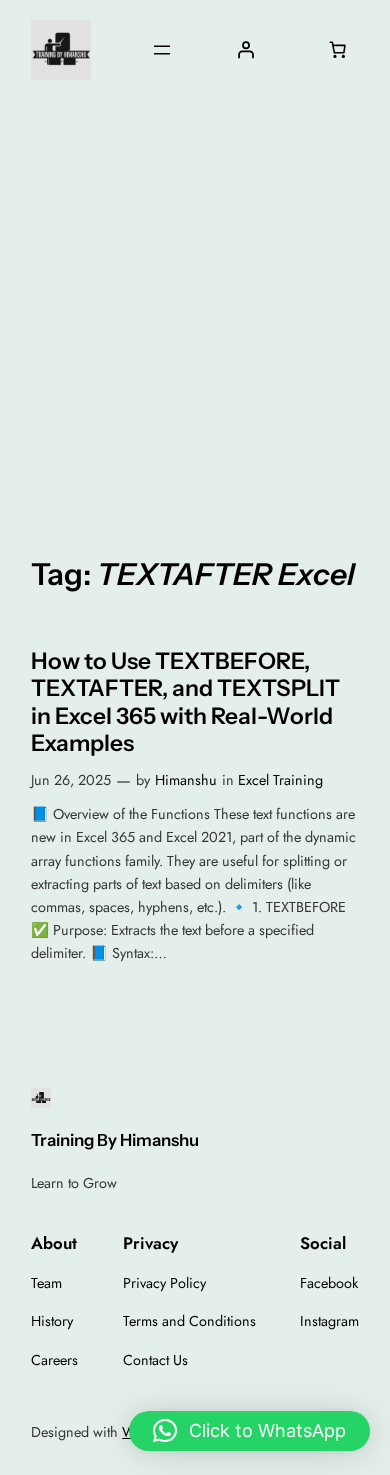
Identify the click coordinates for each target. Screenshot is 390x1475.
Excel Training (280, 780)
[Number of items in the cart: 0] (338, 50)
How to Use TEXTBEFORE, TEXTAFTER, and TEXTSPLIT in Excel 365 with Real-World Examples (185, 702)
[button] (249, 1431)
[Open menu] (162, 50)
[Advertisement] (195, 314)
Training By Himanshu (115, 1140)
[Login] (245, 50)
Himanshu (186, 780)
